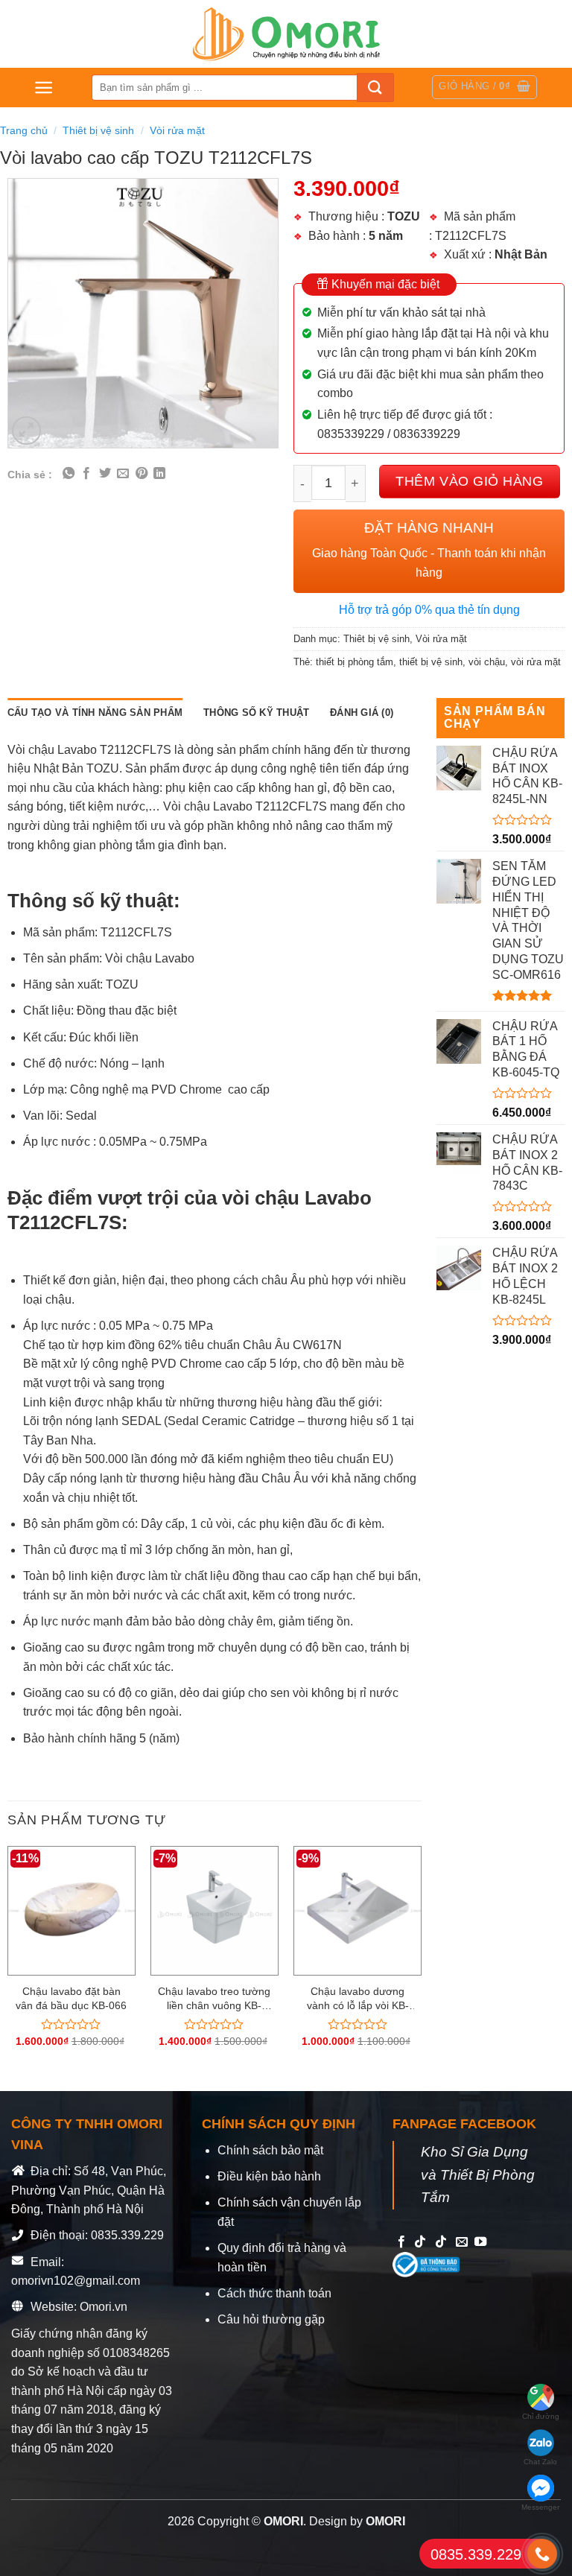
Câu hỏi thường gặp (271, 2319)
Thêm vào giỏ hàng (469, 481)
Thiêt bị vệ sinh (98, 130)
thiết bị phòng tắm (355, 662)
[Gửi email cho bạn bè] (123, 474)
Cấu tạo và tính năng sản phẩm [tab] (95, 713)
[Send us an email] (462, 2242)
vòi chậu (487, 662)
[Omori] (286, 34)
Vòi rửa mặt (177, 130)
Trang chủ (24, 130)
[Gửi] (375, 88)
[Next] (421, 1960)
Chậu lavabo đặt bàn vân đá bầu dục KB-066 (71, 1998)
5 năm (386, 236)
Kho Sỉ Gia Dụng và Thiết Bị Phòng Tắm (478, 2174)
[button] (44, 88)
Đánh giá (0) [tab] (362, 713)
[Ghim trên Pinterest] (142, 474)
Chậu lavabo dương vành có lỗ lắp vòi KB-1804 (358, 1999)
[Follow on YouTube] (480, 2242)
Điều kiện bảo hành (269, 2176)
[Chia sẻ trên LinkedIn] (159, 474)
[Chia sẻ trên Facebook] (86, 474)
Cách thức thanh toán (274, 2293)
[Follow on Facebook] (401, 2242)
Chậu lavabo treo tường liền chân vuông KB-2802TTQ (214, 1999)
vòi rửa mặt (536, 662)
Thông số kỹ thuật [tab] (256, 713)
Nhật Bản (521, 254)
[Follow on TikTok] (420, 2242)
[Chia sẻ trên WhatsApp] (69, 474)
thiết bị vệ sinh (431, 662)
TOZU (404, 216)
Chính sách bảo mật (270, 2150)
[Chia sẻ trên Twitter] (105, 474)
